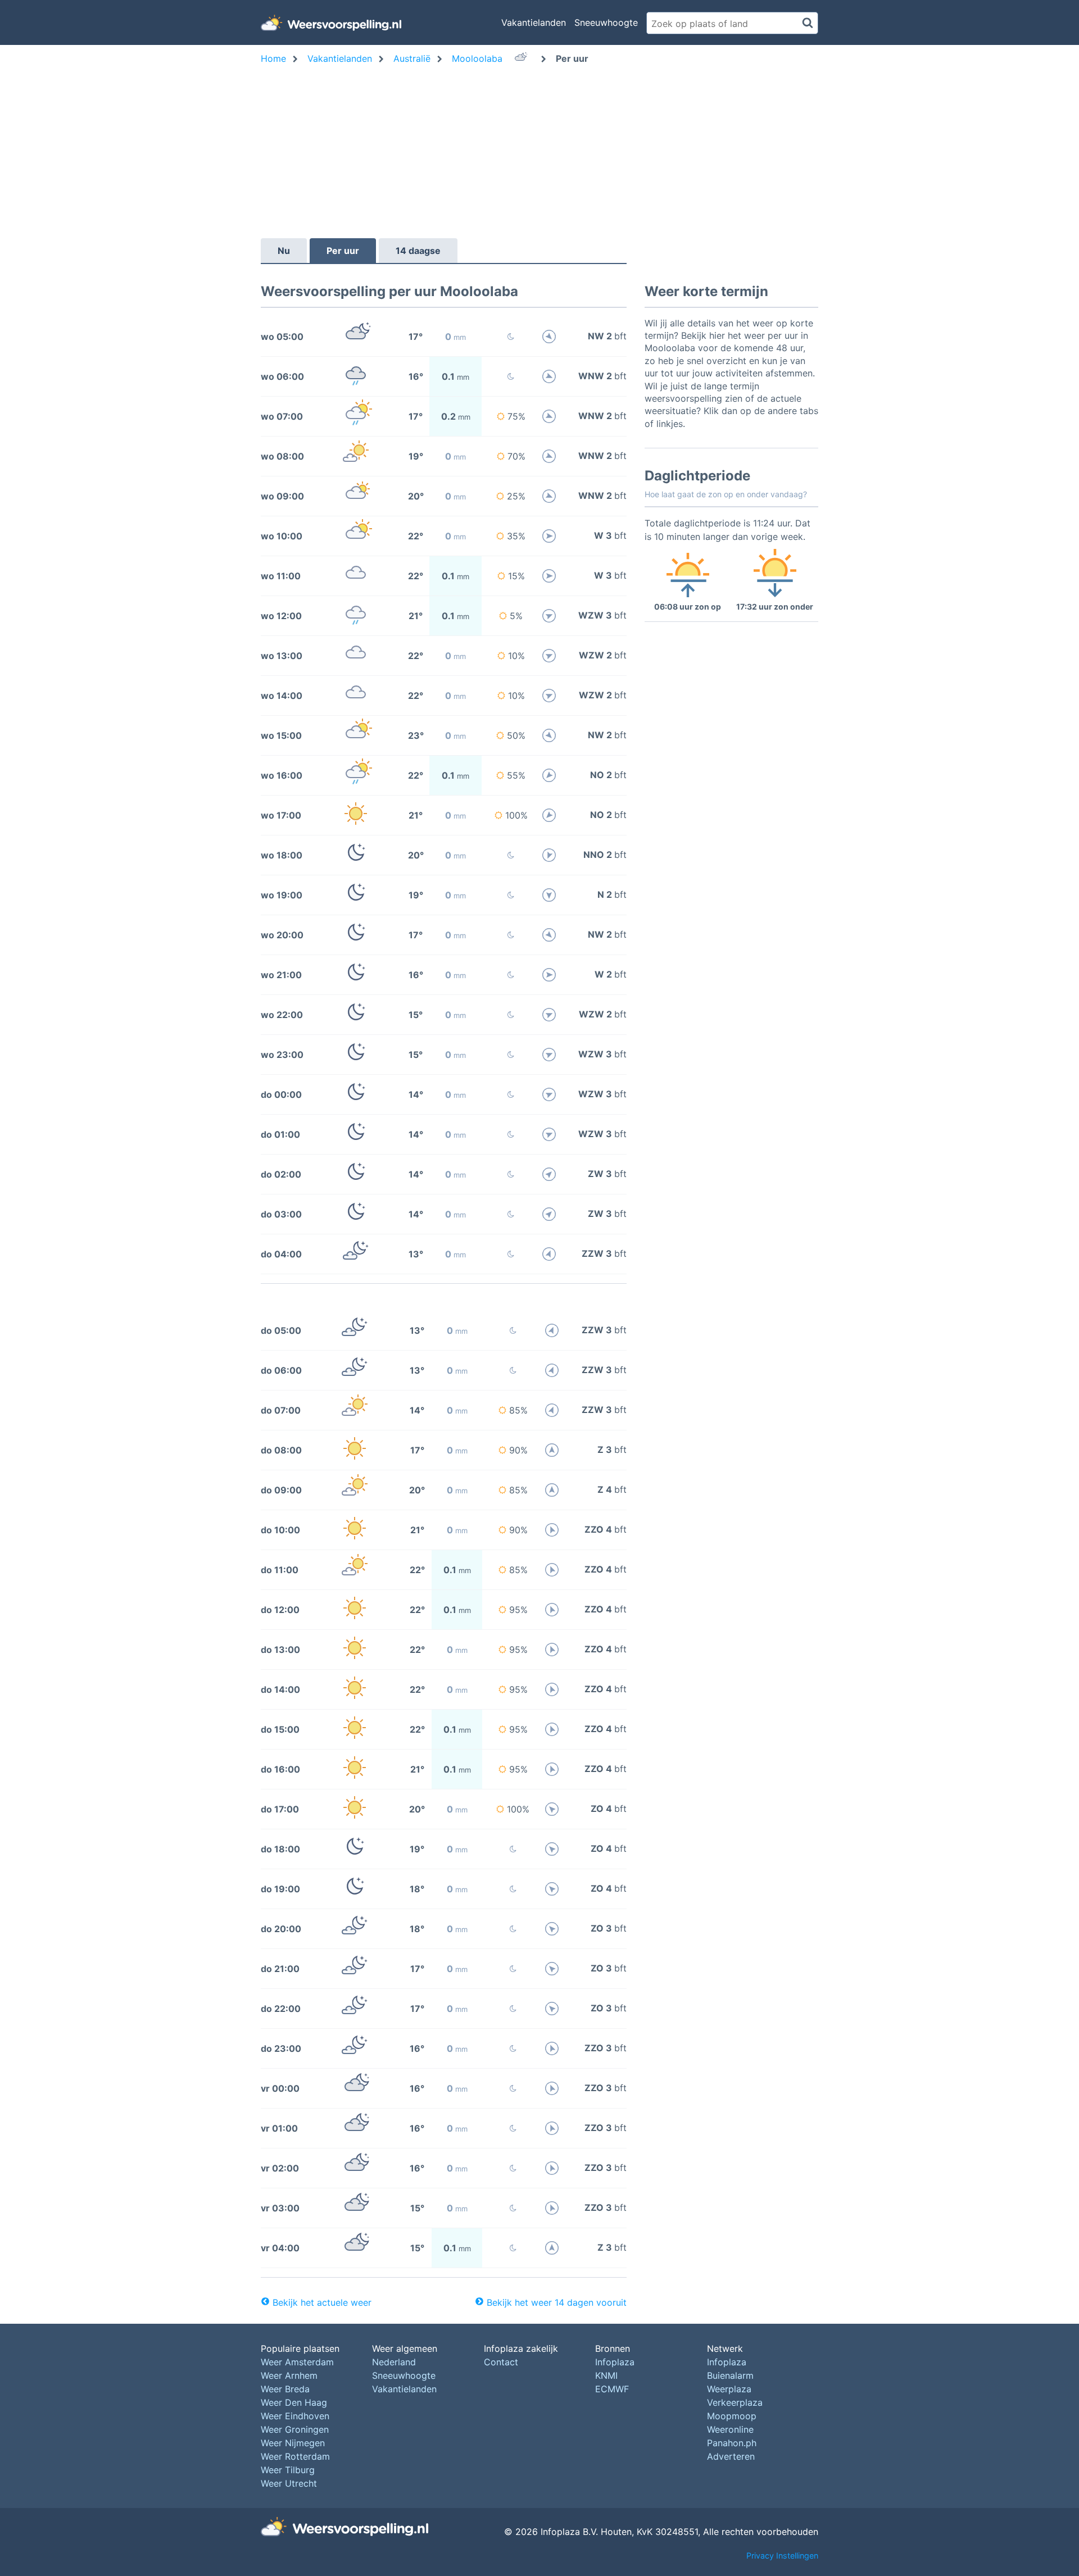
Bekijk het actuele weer (322, 2302)
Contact (501, 2362)
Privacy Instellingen (782, 2555)
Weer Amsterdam (297, 2362)
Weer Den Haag (294, 2402)
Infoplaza (615, 2362)
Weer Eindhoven (295, 2416)
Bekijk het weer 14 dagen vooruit (557, 2302)
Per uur (343, 251)
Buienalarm (730, 2375)
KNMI (606, 2375)
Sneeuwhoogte (606, 22)
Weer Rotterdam (295, 2456)
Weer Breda (285, 2389)
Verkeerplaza (735, 2402)
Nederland (394, 2362)
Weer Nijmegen (293, 2443)
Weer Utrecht (289, 2483)
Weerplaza (729, 2389)
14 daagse (418, 251)
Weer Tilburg (288, 2470)
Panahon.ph (732, 2443)
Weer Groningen (295, 2429)
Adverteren (731, 2456)
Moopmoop (732, 2416)
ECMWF (612, 2389)
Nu (284, 251)
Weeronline (730, 2429)
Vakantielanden (534, 22)
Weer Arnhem (289, 2375)
